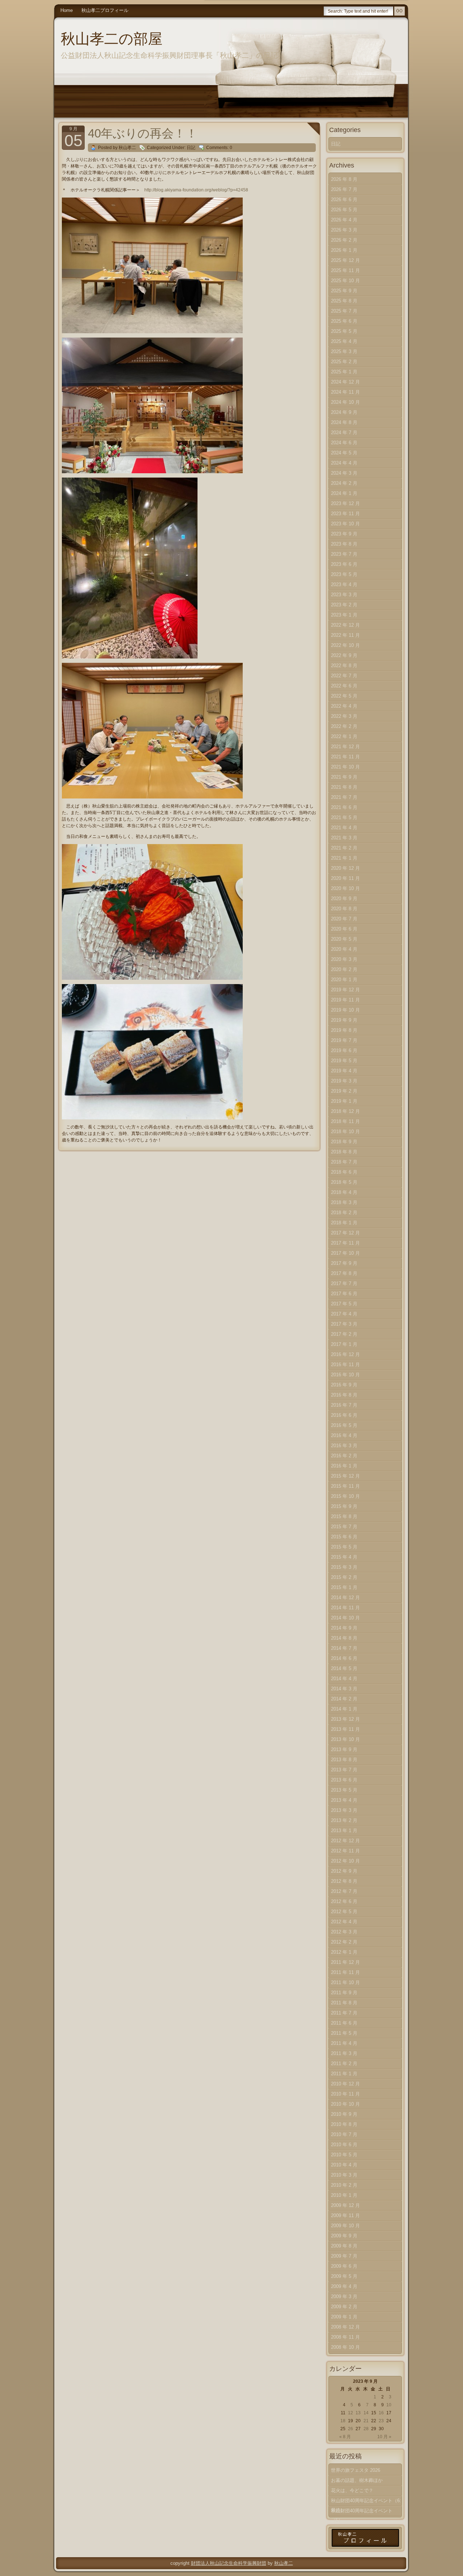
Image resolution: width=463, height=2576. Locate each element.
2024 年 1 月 (344, 493)
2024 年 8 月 (344, 422)
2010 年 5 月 (344, 2155)
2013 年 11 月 (345, 1729)
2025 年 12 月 (345, 260)
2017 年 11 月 (345, 1243)
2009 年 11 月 (345, 2215)
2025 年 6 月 (344, 321)
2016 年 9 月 (344, 1385)
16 (381, 2413)
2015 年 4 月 (344, 1557)
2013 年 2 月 (344, 1820)
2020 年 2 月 (344, 969)
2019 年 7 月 (344, 1040)
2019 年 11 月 (345, 1000)
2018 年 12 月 (345, 1111)
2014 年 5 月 (344, 1668)
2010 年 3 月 (344, 2175)
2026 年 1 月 (344, 250)
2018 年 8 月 (344, 1152)
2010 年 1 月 (344, 2195)
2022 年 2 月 (344, 726)
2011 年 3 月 (344, 2053)
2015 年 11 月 (345, 1486)
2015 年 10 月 (345, 1496)
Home (67, 10)
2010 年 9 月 (344, 2114)
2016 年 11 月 (345, 1365)
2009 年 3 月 (344, 2297)
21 (366, 2421)
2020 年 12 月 (345, 868)
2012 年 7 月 (344, 1891)
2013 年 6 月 (344, 1780)
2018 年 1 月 (344, 1223)
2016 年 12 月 (345, 1354)
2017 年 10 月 (345, 1253)
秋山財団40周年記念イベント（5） (362, 2512)
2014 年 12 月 (345, 1598)
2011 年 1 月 (344, 2074)
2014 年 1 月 (344, 1709)
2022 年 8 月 (344, 666)
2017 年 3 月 (344, 1324)
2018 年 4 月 (344, 1192)
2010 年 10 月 (345, 2104)
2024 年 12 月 (345, 382)
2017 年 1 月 (344, 1344)
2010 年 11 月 (345, 2094)
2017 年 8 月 (344, 1273)
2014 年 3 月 (344, 1689)
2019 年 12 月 (345, 990)
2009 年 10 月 (345, 2226)
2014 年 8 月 (344, 1638)
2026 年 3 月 (344, 230)
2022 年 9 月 (344, 655)
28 (366, 2429)
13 (358, 2413)
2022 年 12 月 (345, 625)
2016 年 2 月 (344, 1456)
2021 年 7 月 (344, 797)
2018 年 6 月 (344, 1172)
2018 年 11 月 (345, 1121)
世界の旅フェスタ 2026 (356, 2470)
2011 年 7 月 (344, 2013)
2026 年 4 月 (344, 220)
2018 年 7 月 (344, 1162)
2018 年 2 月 (344, 1213)
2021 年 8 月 (344, 787)
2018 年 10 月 (345, 1132)
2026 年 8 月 (344, 179)
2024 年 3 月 (344, 473)
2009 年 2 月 (344, 2307)
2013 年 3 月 (344, 1810)
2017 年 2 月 (344, 1334)
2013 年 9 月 (344, 1749)
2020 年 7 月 (344, 919)
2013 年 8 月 (344, 1760)
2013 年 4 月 (344, 1800)
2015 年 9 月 (344, 1506)
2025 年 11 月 (345, 270)
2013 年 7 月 (344, 1770)
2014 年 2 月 (344, 1699)
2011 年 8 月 (344, 2003)
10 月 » (384, 2437)
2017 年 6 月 (344, 1294)
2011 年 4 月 (344, 2043)
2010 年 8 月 (344, 2124)
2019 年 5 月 (344, 1061)
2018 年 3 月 (344, 1202)
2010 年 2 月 (344, 2185)
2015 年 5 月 (344, 1547)
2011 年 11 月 (345, 1972)
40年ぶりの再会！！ (143, 133)
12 (351, 2413)
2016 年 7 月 (344, 1405)
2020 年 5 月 (344, 939)
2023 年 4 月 (344, 584)
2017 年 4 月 (344, 1314)
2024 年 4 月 (344, 463)
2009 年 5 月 (344, 2276)
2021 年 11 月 (345, 757)
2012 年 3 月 (344, 1932)
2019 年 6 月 (344, 1050)
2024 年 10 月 (345, 402)
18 (343, 2421)
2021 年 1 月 (344, 858)
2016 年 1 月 (344, 1466)
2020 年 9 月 (344, 899)
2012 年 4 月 (344, 1922)
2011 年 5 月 (344, 2033)
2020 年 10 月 (345, 888)
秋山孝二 (284, 2563)
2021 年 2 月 (344, 848)
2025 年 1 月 (344, 372)
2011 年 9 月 (344, 1993)
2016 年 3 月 (344, 1446)
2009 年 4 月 (344, 2286)
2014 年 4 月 (344, 1679)
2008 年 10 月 (345, 2347)
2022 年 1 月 (344, 736)
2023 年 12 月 (345, 503)
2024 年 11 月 (345, 392)
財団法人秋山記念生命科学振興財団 (229, 2563)
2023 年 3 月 (344, 595)
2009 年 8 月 (344, 2246)
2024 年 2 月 (344, 483)
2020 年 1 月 (344, 980)
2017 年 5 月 (344, 1304)
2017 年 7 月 (344, 1283)
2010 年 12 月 (345, 2084)
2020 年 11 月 (345, 878)
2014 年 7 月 (344, 1648)
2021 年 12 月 (345, 747)
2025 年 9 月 (344, 291)
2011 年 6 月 (344, 2023)
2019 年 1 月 (344, 1101)
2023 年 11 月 (345, 514)
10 (389, 2405)
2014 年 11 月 (345, 1608)
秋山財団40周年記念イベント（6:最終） (366, 2502)
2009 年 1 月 (344, 2317)
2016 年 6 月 (344, 1415)
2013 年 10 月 (345, 1739)
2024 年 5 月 (344, 453)
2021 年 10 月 (345, 767)
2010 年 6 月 (344, 2145)
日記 (191, 148)
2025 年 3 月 (344, 351)
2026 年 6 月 (344, 200)
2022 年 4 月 (344, 706)
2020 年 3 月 (344, 959)
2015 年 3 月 (344, 1567)
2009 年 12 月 (345, 2205)
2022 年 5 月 (344, 696)
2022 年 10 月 (345, 645)
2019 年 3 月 (344, 1081)
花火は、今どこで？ (352, 2490)
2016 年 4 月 (344, 1435)
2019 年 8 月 (344, 1030)
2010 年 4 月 (344, 2165)
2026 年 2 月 (344, 240)
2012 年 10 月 (345, 1861)
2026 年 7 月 (344, 189)
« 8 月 (345, 2437)
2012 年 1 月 (344, 1952)
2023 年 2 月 (344, 605)
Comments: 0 (219, 148)
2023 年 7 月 (344, 554)
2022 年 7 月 (344, 676)
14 (366, 2413)
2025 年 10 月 (345, 281)
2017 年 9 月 (344, 1263)
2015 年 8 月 (344, 1516)
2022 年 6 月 (344, 686)
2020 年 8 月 (344, 909)
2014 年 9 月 (344, 1628)
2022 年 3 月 (344, 716)
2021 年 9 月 (344, 777)
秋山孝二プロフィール (105, 10)
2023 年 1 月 (344, 615)
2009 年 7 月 (344, 2256)
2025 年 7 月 (344, 311)
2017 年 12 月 (345, 1233)
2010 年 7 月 (344, 2134)
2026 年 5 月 (344, 210)
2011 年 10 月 (345, 1982)
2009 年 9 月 (344, 2236)
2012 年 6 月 (344, 1901)
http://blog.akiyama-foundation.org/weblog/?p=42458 (196, 190)
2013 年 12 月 (345, 1719)
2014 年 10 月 (345, 1618)
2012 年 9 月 (344, 1871)
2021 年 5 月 (344, 817)
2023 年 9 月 (344, 534)
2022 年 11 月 (345, 635)
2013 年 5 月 (344, 1790)
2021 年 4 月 (344, 828)
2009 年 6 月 (344, 2266)
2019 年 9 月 (344, 1020)
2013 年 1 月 (344, 1831)
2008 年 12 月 (345, 2327)
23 (381, 2421)
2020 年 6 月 (344, 929)
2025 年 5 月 (344, 331)
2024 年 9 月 (344, 412)
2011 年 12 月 (345, 1962)
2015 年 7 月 (344, 1527)
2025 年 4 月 (344, 341)
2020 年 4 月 (344, 949)
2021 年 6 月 (344, 807)
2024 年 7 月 (344, 433)
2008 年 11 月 (345, 2337)
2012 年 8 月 (344, 1881)
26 (351, 2429)
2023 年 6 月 (344, 564)
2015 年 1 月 (344, 1587)
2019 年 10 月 (345, 1010)
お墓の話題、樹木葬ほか (357, 2480)
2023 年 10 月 (345, 524)
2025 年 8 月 (344, 301)
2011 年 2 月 (344, 2064)
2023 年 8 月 (344, 544)
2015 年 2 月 (344, 1577)
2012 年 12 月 (345, 1841)
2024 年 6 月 (344, 443)
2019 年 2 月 (344, 1091)
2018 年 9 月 (344, 1142)
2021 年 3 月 (344, 838)
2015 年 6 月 (344, 1537)
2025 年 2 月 (344, 362)
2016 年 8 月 (344, 1395)
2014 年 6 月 (344, 1658)
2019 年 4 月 (344, 1071)
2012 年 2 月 (344, 1942)
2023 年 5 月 (344, 574)
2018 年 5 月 (344, 1182)
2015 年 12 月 (345, 1476)
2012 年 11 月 (345, 1851)
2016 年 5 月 (344, 1425)
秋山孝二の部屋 (112, 39)
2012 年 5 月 (344, 1912)
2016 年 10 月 (345, 1375)
